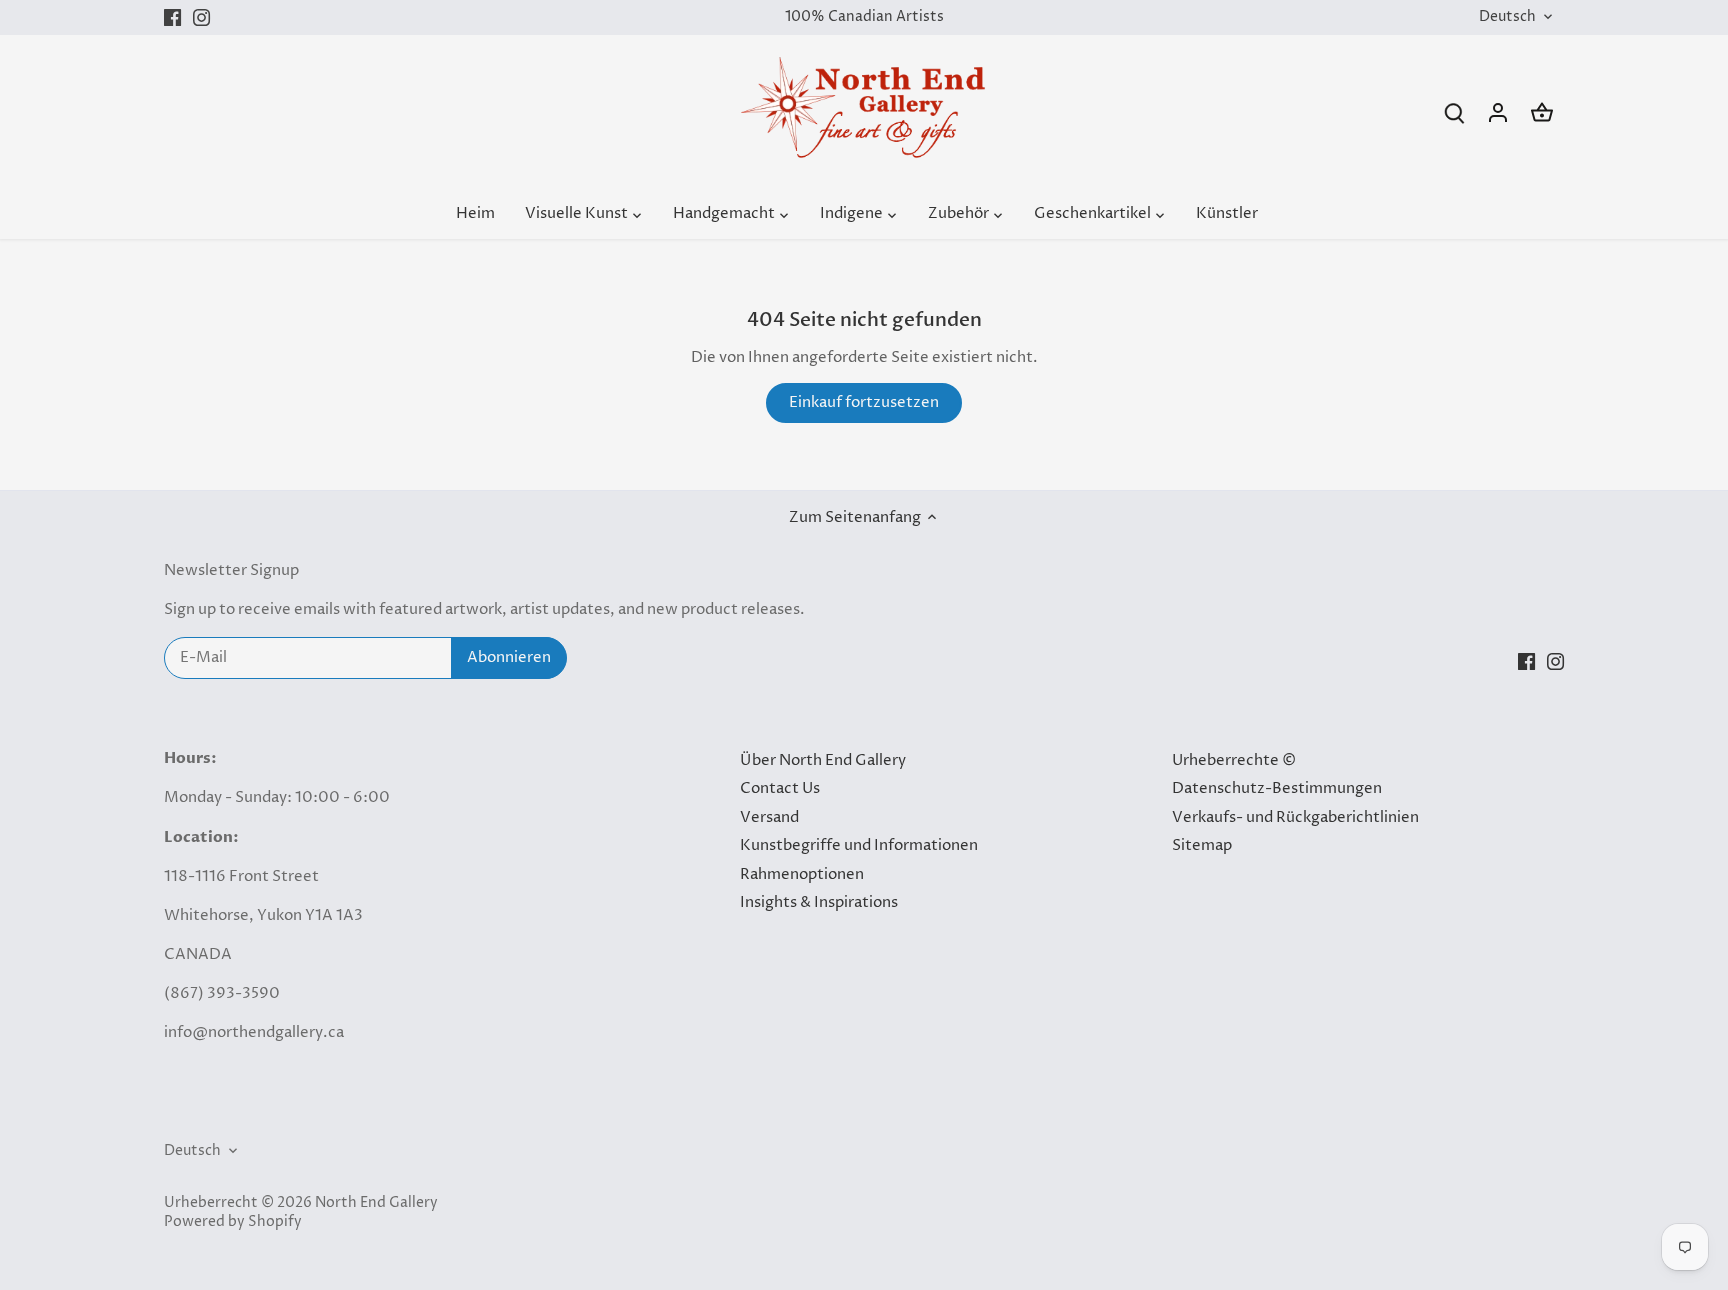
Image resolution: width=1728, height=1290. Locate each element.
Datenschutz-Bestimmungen (1277, 788)
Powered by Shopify (233, 1222)
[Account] (1498, 112)
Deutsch (1507, 17)
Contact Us (780, 788)
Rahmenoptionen (802, 874)
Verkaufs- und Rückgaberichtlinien (1295, 817)
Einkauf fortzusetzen (864, 402)
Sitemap (1202, 845)
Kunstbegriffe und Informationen (859, 845)
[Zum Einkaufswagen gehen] (1542, 112)
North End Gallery (376, 1203)
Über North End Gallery (823, 760)
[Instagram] (201, 17)
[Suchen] (1454, 112)
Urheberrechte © (1234, 760)
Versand (769, 817)
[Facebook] (172, 17)
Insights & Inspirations (819, 902)
